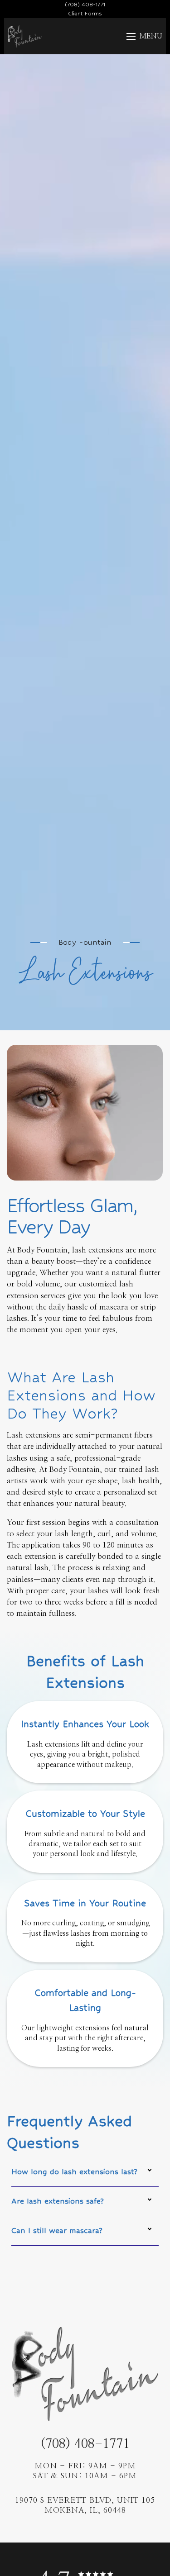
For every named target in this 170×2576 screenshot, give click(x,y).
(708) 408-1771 (85, 2444)
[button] (140, 36)
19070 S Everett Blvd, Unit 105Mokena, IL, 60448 (85, 2505)
